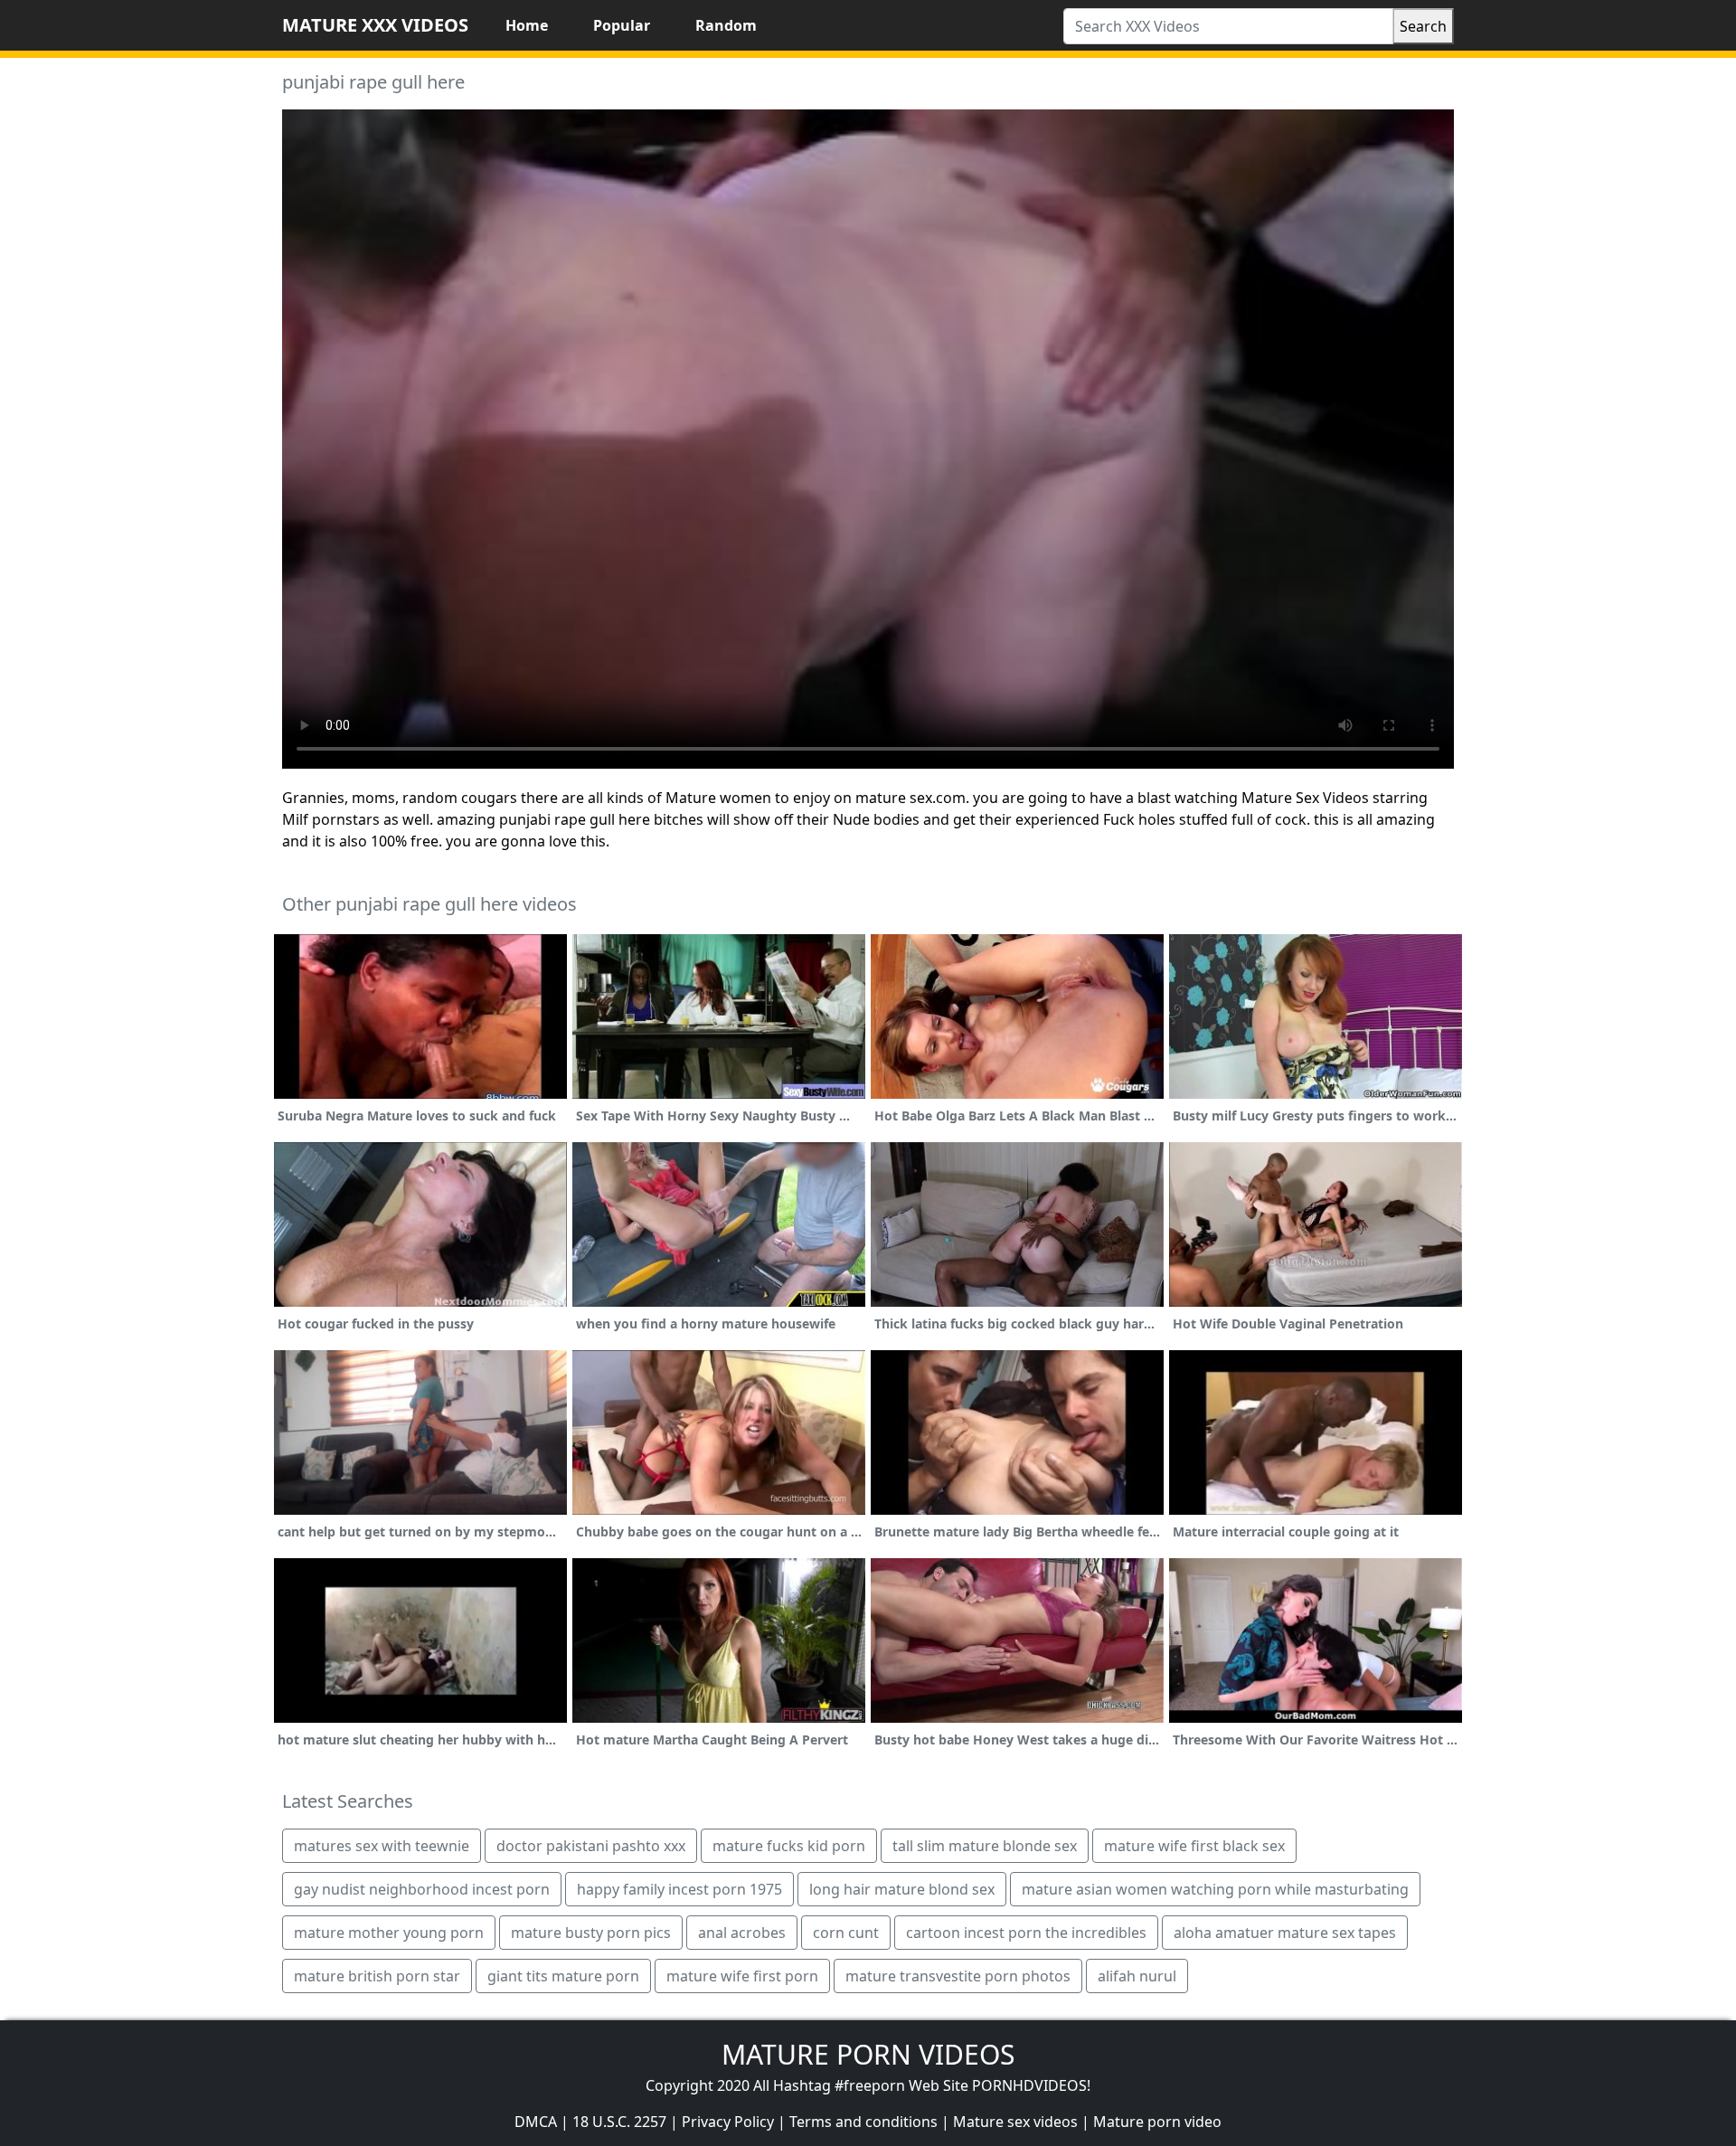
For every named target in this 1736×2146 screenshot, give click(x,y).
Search (1423, 26)
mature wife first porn (742, 1976)
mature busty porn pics (591, 1933)
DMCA (536, 2122)
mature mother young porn (389, 1933)
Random (726, 25)
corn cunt (846, 1933)
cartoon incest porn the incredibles (1026, 1933)
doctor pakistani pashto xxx (591, 1846)
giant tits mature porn (563, 1976)
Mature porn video (1157, 2122)
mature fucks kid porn (789, 1846)
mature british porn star (377, 1976)
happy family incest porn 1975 (679, 1889)
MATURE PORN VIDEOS (868, 2054)
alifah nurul (1137, 1976)
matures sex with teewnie (382, 1846)
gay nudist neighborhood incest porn (422, 1889)
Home (527, 25)
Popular (622, 25)
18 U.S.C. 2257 (619, 2122)
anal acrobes (742, 1933)
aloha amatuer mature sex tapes (1285, 1933)
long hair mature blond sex (902, 1889)
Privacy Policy (728, 2122)
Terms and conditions (863, 2122)
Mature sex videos (1015, 2122)
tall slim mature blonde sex (985, 1846)
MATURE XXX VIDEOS (375, 25)
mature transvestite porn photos (958, 1976)
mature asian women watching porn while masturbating (1215, 1889)
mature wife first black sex (1194, 1846)
